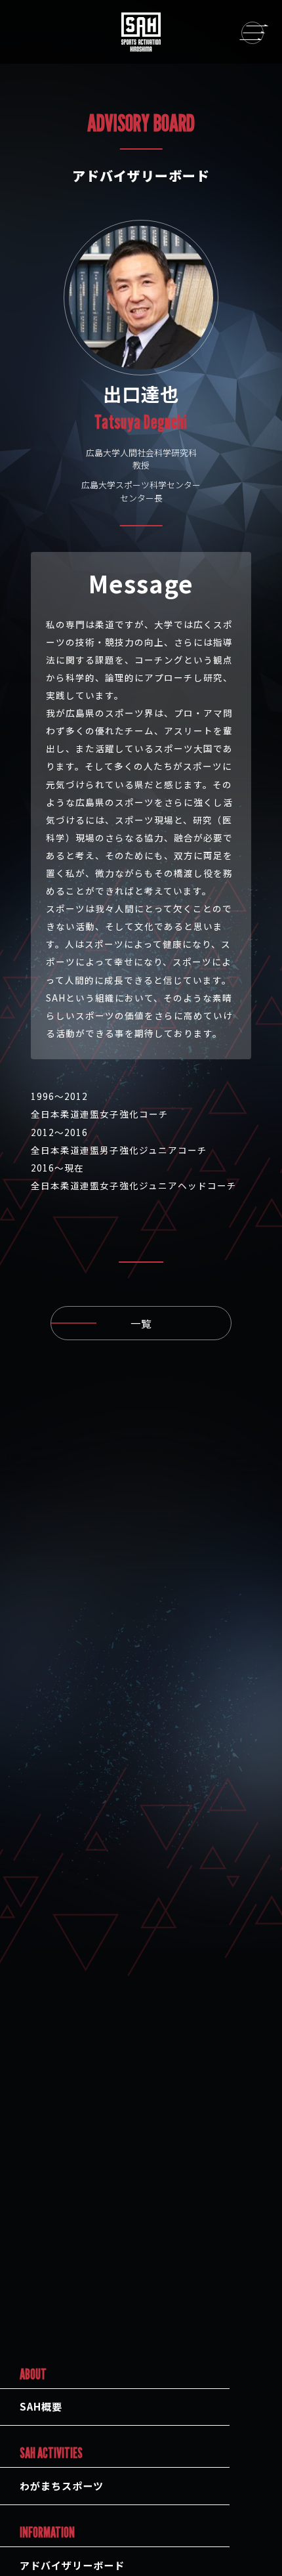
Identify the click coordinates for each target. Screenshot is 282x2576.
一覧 (141, 1323)
